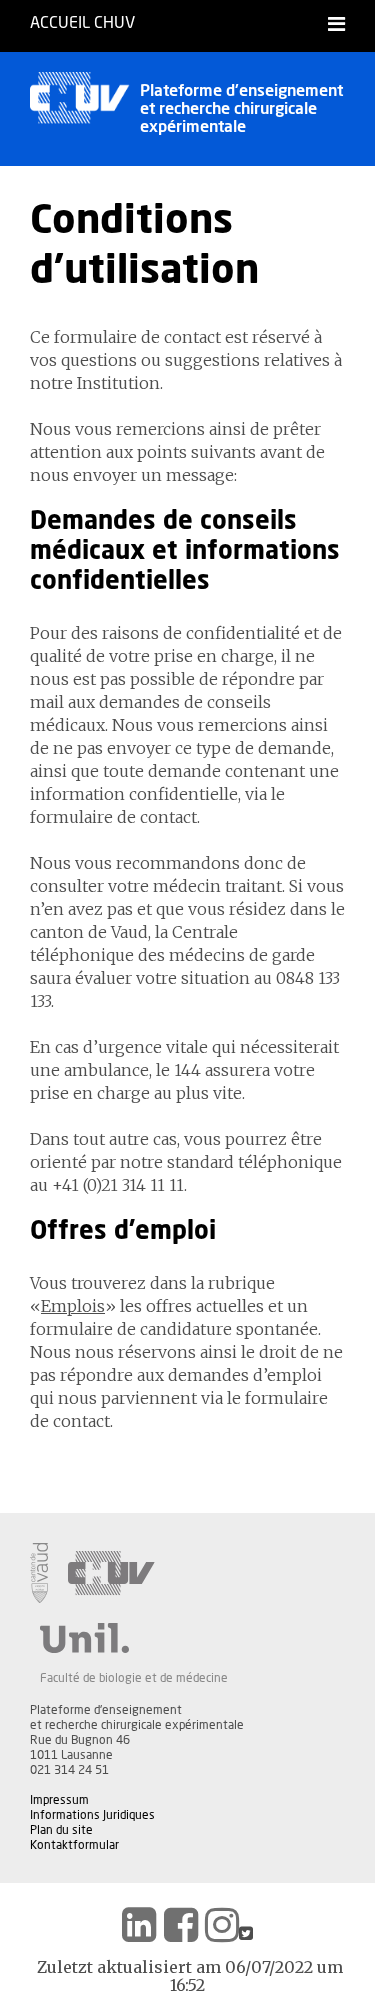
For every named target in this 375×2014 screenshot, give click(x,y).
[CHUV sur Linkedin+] (139, 1925)
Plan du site (61, 1830)
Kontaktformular (74, 1845)
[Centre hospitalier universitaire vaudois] (111, 1573)
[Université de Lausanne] (134, 1638)
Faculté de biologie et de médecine (134, 1678)
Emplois (73, 1306)
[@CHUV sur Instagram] (222, 1925)
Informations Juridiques (92, 1815)
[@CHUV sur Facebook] (181, 1925)
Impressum (59, 1800)
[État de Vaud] (39, 1573)
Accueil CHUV (82, 23)
